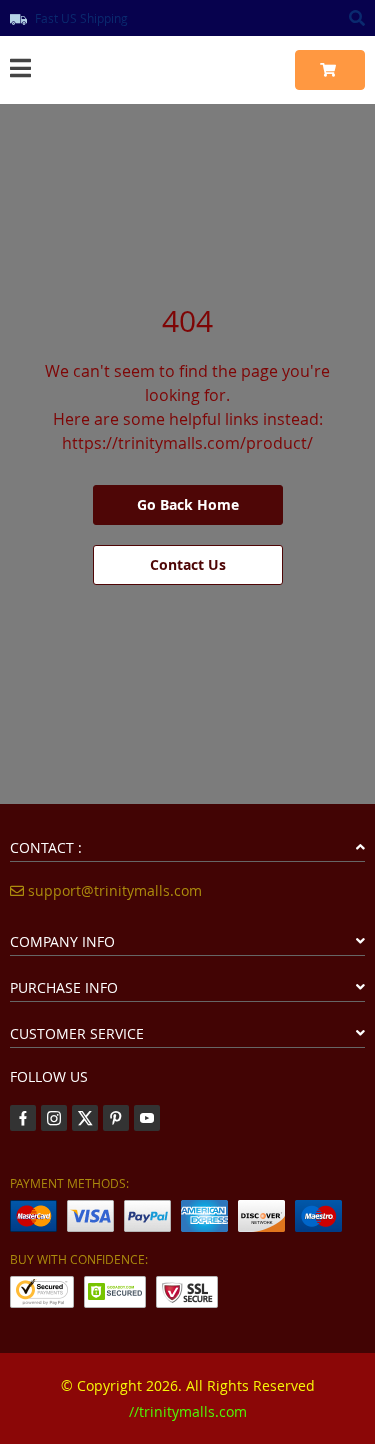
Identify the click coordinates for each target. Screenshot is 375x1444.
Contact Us (188, 564)
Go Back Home (188, 504)
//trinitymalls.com (188, 1411)
